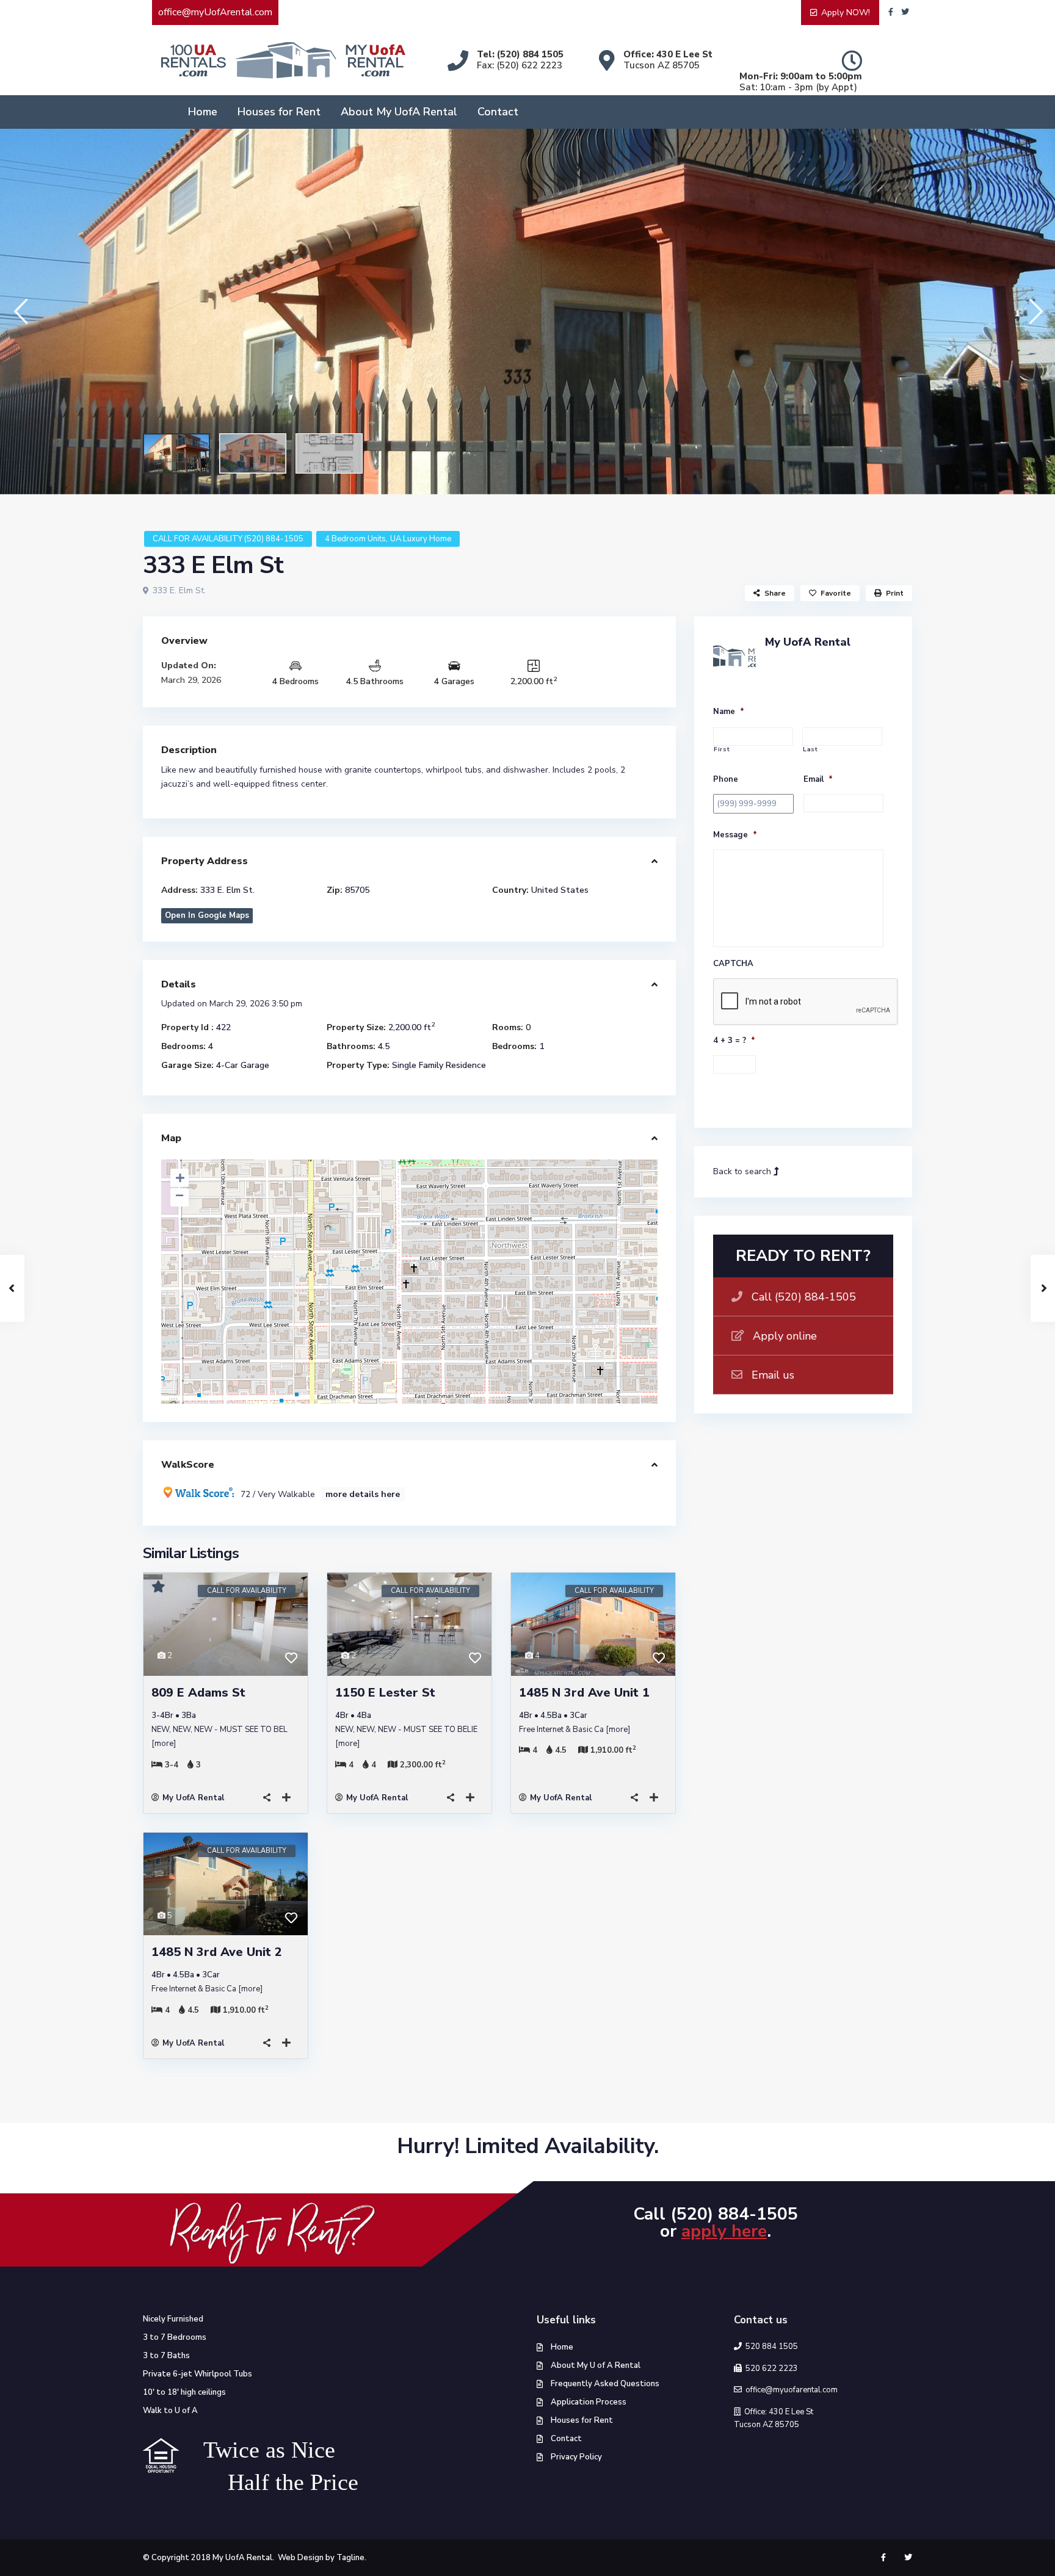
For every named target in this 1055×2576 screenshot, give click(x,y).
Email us (773, 1375)
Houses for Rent (279, 112)
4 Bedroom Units (355, 539)
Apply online (785, 1336)
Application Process (589, 2402)
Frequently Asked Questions (605, 2384)
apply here (724, 2231)
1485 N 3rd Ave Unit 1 (584, 1693)
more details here (363, 1494)
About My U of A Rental (596, 2365)
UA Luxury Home (421, 539)
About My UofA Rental (399, 112)
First (722, 750)
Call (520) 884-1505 (804, 1297)
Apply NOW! (846, 13)
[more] (164, 1744)
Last (810, 750)
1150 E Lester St (385, 1693)
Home (203, 112)
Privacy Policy (576, 2457)
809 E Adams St (198, 1693)
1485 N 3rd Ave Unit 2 (217, 1952)
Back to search (743, 1171)
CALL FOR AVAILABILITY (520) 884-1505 (228, 539)
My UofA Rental (193, 1798)
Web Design (301, 2558)
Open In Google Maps (207, 915)
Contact (498, 112)
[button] (20, 311)
